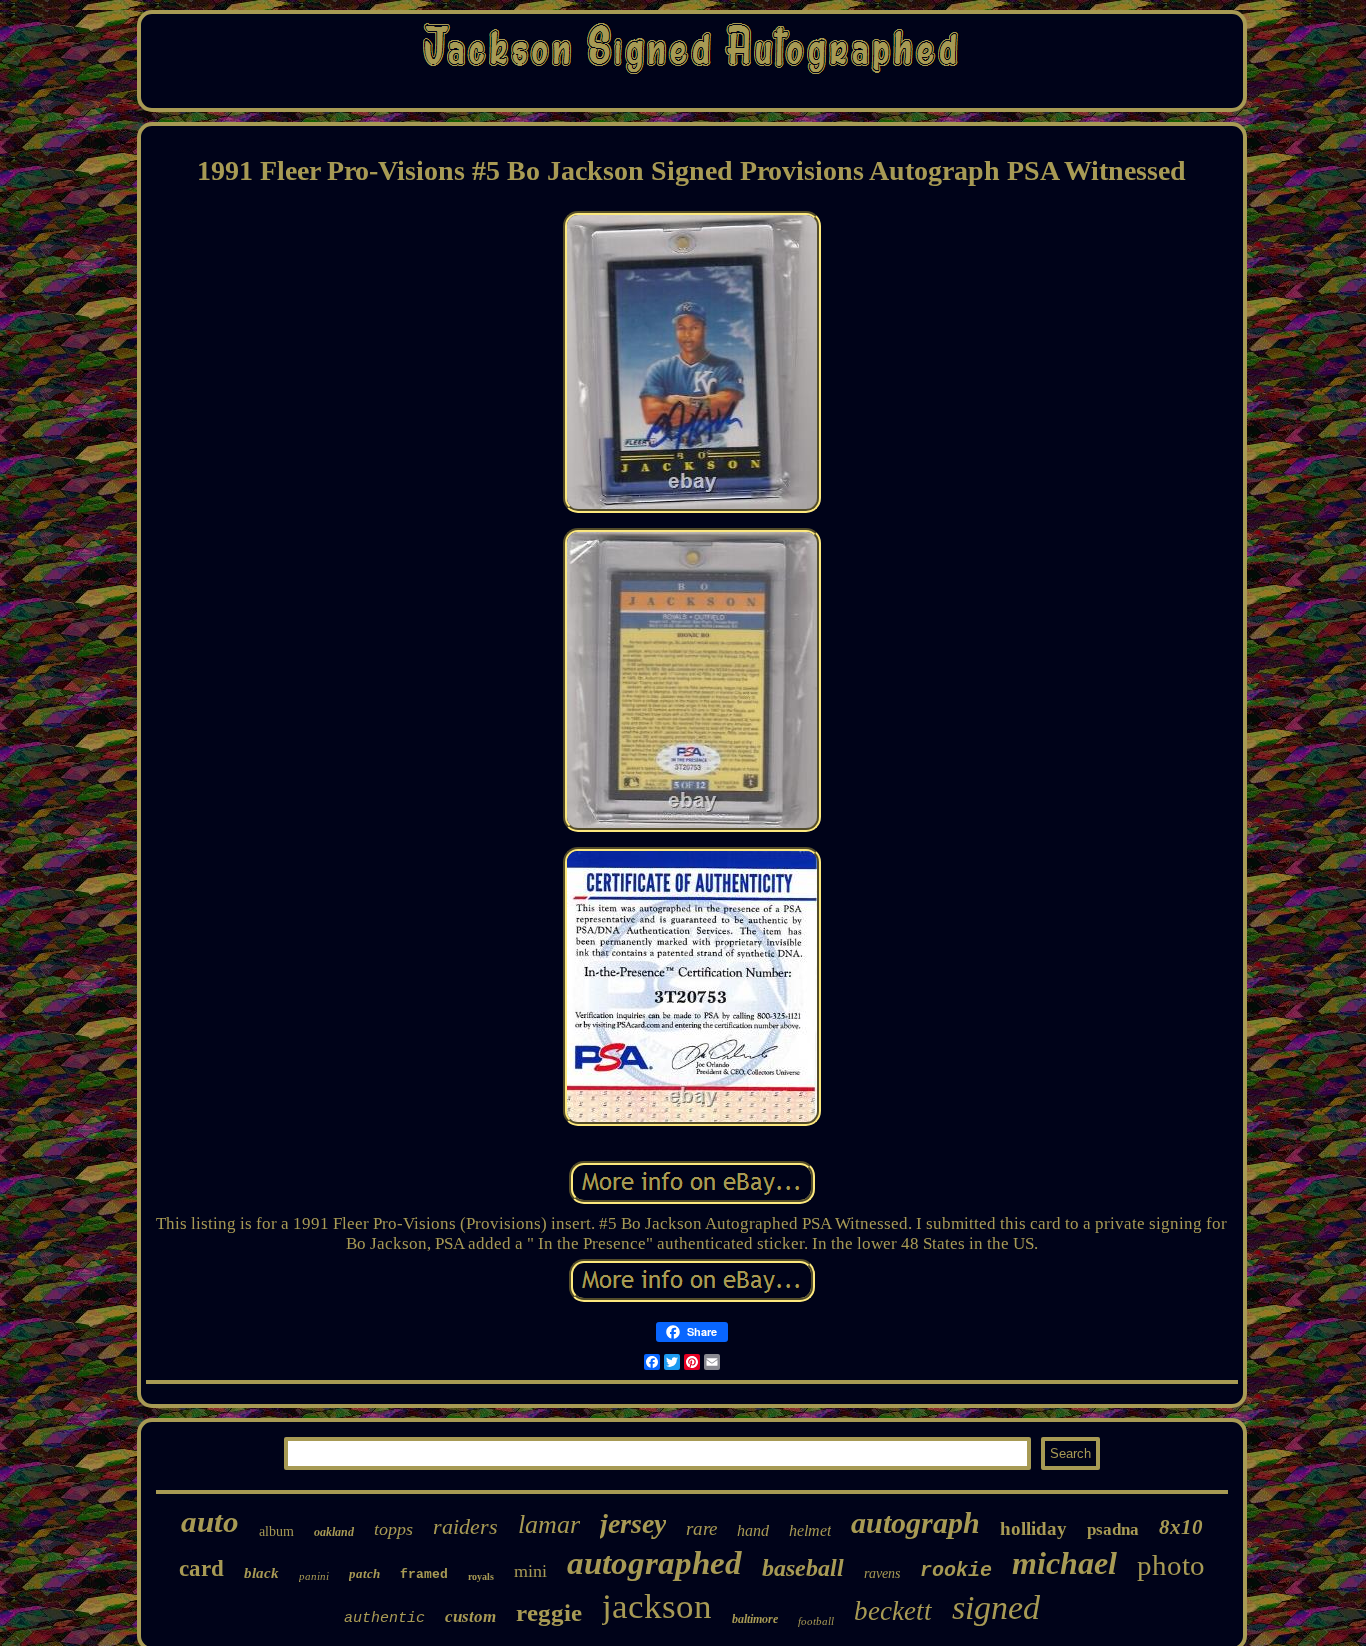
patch (364, 1573)
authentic (384, 1618)
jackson (657, 1606)
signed (996, 1607)
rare (701, 1528)
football (816, 1621)
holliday (1033, 1528)
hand (753, 1530)
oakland (334, 1532)
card (201, 1568)
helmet (810, 1530)
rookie (956, 1570)
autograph (915, 1522)
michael (1064, 1563)
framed (424, 1574)
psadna (1113, 1529)
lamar (549, 1524)
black (261, 1573)
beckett (893, 1611)
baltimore (755, 1619)
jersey (633, 1523)
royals (481, 1576)
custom (470, 1616)
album (276, 1531)
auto (210, 1521)
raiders (465, 1526)
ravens (882, 1573)
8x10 (1181, 1527)
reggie (549, 1612)
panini (314, 1576)
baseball (803, 1568)
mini (530, 1571)
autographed (654, 1563)
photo (1171, 1565)
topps (393, 1529)
